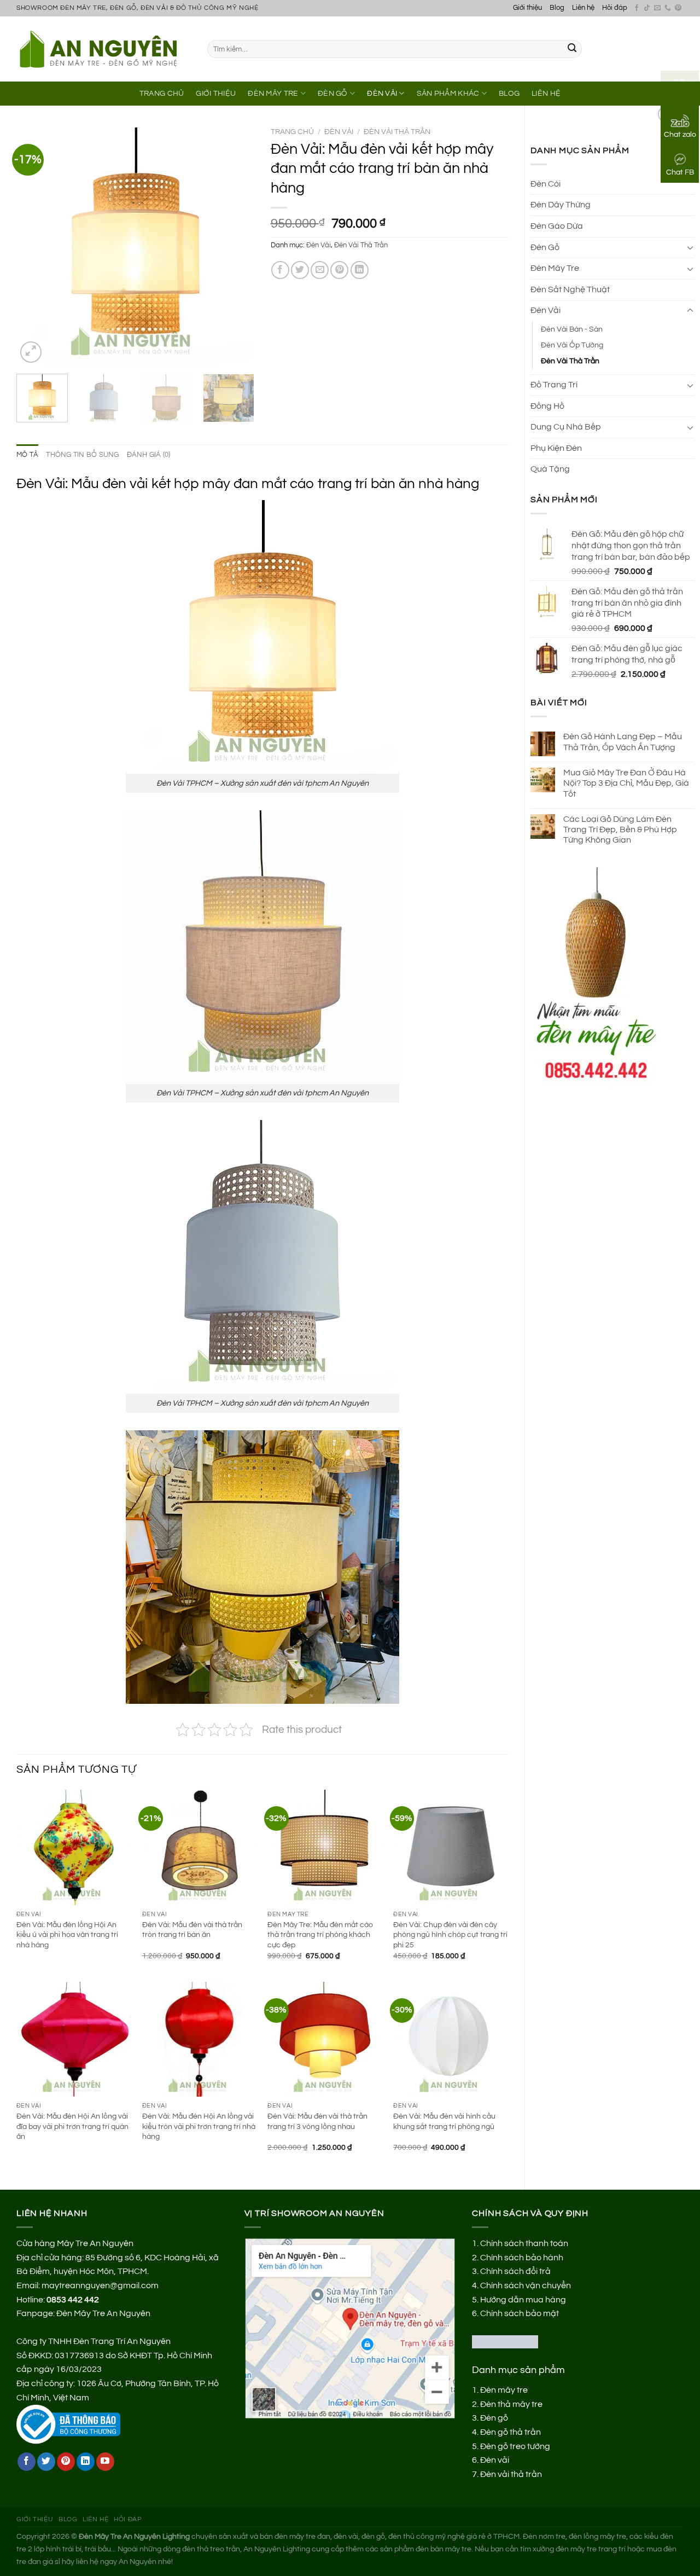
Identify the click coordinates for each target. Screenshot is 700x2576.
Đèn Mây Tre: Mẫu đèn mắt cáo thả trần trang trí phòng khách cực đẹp (320, 1935)
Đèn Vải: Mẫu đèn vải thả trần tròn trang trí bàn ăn (192, 1930)
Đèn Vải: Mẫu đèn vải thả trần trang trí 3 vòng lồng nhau (317, 2121)
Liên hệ (583, 8)
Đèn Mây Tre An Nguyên (103, 2313)
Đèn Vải (382, 93)
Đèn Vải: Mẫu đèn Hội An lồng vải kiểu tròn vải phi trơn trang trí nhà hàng (199, 2126)
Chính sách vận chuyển (526, 2285)
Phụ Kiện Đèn (556, 448)
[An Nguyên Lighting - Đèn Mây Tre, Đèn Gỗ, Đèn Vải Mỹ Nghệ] (104, 49)
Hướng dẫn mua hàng (523, 2300)
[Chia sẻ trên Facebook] (280, 270)
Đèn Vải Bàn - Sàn (572, 329)
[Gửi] (572, 49)
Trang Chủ (162, 93)
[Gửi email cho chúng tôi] (657, 8)
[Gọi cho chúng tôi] (668, 8)
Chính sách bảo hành (522, 2258)
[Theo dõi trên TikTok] (647, 8)
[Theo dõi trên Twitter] (46, 2462)
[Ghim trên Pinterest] (339, 270)
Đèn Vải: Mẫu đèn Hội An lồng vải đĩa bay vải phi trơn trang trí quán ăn (72, 2126)
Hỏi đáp (615, 8)
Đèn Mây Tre (273, 93)
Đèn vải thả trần (511, 2474)
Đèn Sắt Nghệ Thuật (570, 289)
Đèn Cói (546, 184)
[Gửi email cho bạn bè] (320, 270)
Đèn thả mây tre (511, 2404)
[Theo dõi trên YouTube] (105, 2462)
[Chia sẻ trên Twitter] (300, 270)
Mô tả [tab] (27, 455)
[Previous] (35, 246)
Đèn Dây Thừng (561, 205)
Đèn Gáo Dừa (557, 226)
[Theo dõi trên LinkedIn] (86, 2462)
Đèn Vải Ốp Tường (572, 345)
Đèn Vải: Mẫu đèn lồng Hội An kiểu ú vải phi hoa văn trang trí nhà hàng (67, 1935)
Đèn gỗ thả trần (511, 2432)
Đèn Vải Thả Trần (570, 361)
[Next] (236, 246)
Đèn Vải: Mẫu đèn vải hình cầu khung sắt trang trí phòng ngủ (444, 2121)
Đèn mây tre (504, 2390)
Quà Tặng (550, 469)
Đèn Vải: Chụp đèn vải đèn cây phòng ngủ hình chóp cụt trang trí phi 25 (450, 1935)
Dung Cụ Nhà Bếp (566, 427)
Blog (557, 8)
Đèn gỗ (494, 2418)
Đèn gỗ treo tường (515, 2446)
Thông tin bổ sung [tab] (82, 455)
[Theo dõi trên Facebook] (637, 8)
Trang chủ (292, 132)
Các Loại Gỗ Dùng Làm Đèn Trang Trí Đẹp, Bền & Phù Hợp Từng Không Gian (620, 829)
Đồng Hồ (547, 406)
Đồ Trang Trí (554, 385)
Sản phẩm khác (448, 93)
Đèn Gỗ (333, 93)
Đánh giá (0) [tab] (149, 455)
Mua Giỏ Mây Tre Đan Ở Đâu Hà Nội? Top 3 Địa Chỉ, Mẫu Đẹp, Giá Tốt (626, 783)
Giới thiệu (527, 8)
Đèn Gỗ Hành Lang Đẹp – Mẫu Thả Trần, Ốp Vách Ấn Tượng (623, 742)
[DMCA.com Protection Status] (505, 2341)
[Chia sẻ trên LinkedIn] (360, 270)
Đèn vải (495, 2460)
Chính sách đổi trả (515, 2271)
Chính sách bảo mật (520, 2313)
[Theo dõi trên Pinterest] (678, 8)
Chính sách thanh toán (524, 2243)
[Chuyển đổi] (690, 247)
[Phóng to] (31, 352)
